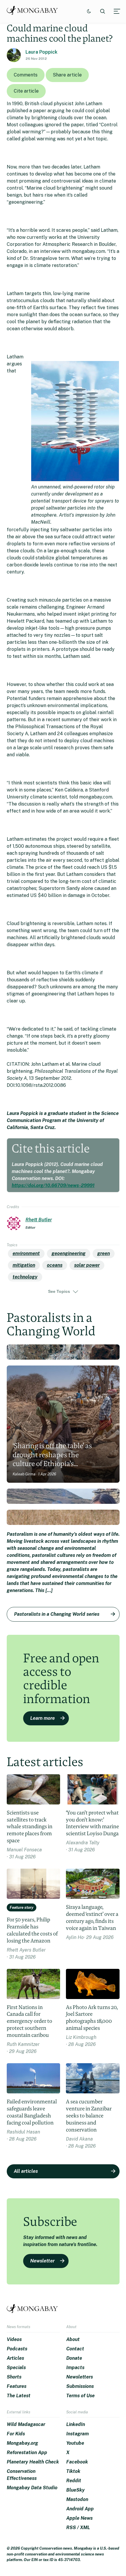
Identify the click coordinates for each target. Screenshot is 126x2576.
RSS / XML (78, 2528)
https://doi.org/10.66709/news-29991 (53, 1185)
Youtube (75, 2443)
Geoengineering (69, 1253)
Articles (15, 2358)
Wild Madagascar (26, 2424)
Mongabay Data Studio (32, 2488)
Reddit (74, 2481)
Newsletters (80, 2377)
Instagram (78, 2434)
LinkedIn (76, 2424)
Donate (74, 2358)
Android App (80, 2509)
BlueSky (75, 2490)
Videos (14, 2339)
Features (17, 2386)
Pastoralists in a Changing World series (57, 1614)
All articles (26, 2171)
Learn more (42, 1718)
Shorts (14, 2377)
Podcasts (17, 2349)
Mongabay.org (22, 2443)
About (73, 2339)
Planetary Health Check (33, 2462)
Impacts (75, 2368)
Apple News (79, 2518)
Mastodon (77, 2499)
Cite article (26, 91)
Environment (26, 1253)
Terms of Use (80, 2396)
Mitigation (24, 1265)
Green (104, 1253)
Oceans (55, 1265)
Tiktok (73, 2471)
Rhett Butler (39, 1220)
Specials (16, 2368)
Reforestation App (27, 2452)
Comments (26, 75)
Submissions (80, 2386)
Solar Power (87, 1265)
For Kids (16, 2434)
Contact (75, 2349)
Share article (67, 75)
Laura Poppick (41, 52)
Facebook (77, 2462)
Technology (25, 1277)
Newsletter (42, 2261)
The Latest (19, 2396)
